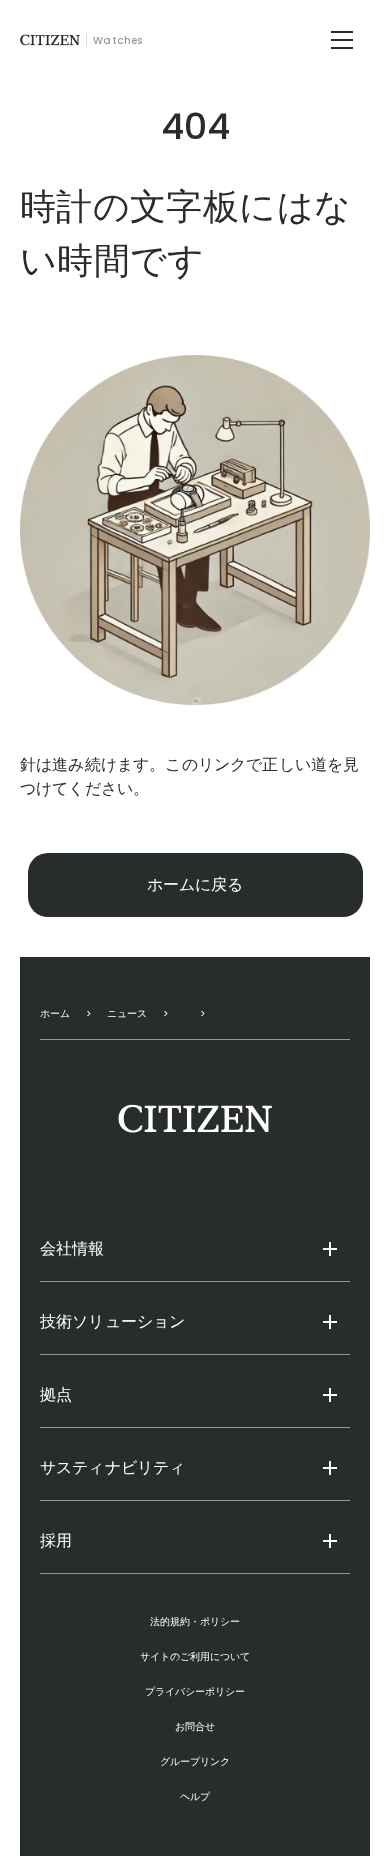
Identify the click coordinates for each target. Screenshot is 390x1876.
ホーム (55, 1014)
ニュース (127, 1014)
